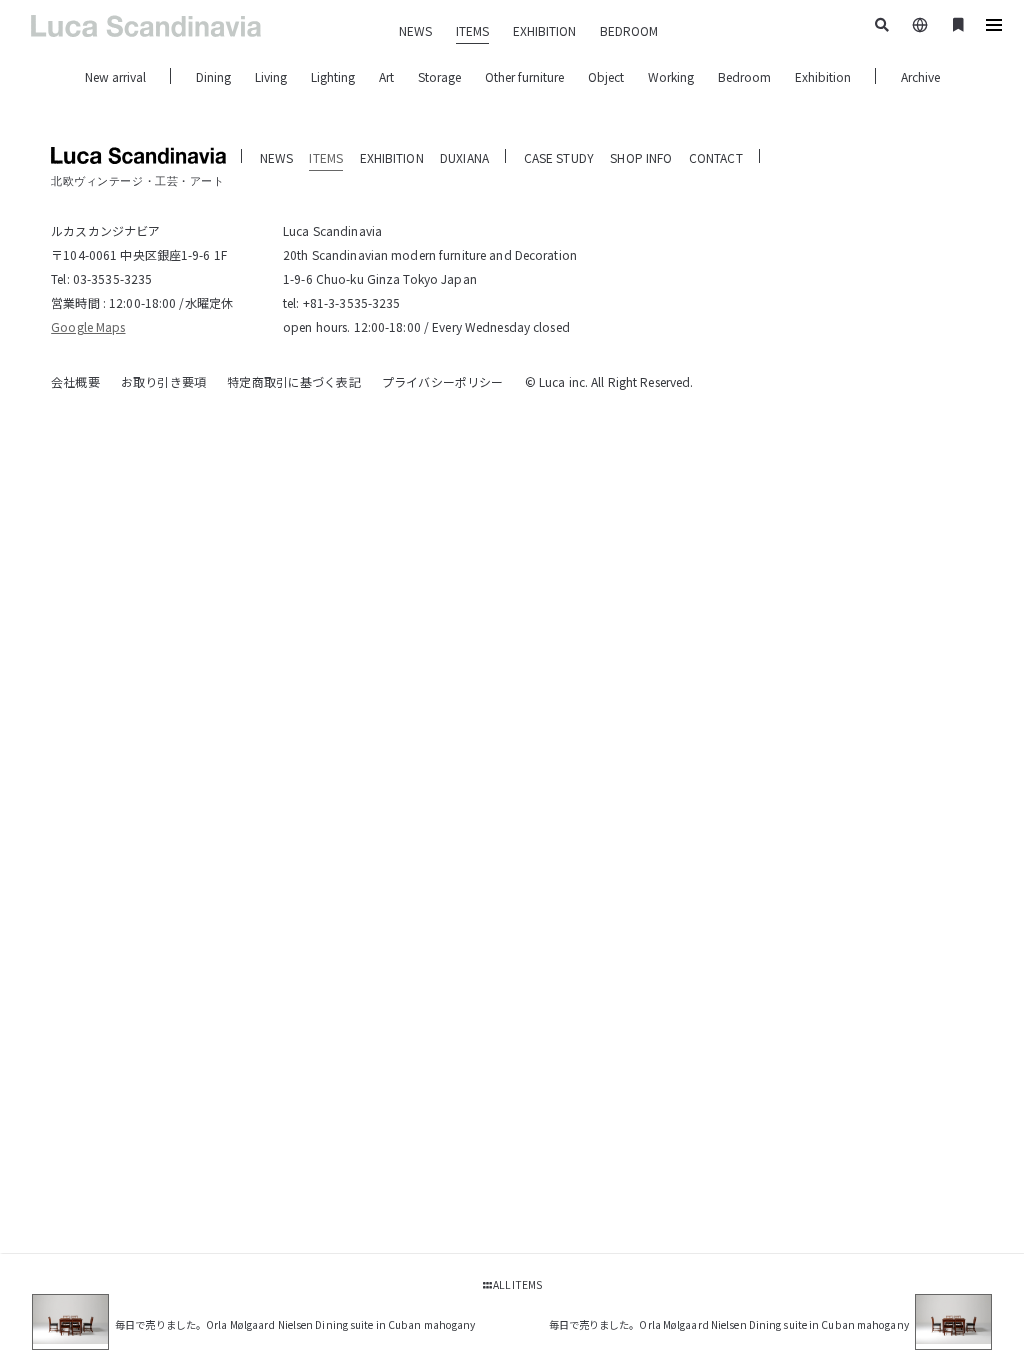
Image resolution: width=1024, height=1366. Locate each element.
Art (386, 76)
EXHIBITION (544, 30)
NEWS (415, 30)
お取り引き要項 (163, 381)
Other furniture (524, 76)
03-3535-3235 (112, 278)
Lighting (333, 76)
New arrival (115, 76)
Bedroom (744, 76)
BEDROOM (629, 30)
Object (606, 76)
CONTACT (716, 157)
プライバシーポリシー (442, 381)
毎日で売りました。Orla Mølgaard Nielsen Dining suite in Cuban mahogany (295, 1324)
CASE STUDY (559, 157)
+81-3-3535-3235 (352, 302)
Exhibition (823, 76)
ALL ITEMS (516, 1284)
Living (271, 76)
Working (671, 76)
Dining (213, 76)
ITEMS (472, 30)
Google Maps (88, 326)
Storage (439, 76)
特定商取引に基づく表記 (293, 381)
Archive (920, 76)
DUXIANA (464, 157)
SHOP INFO (641, 157)
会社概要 (75, 381)
